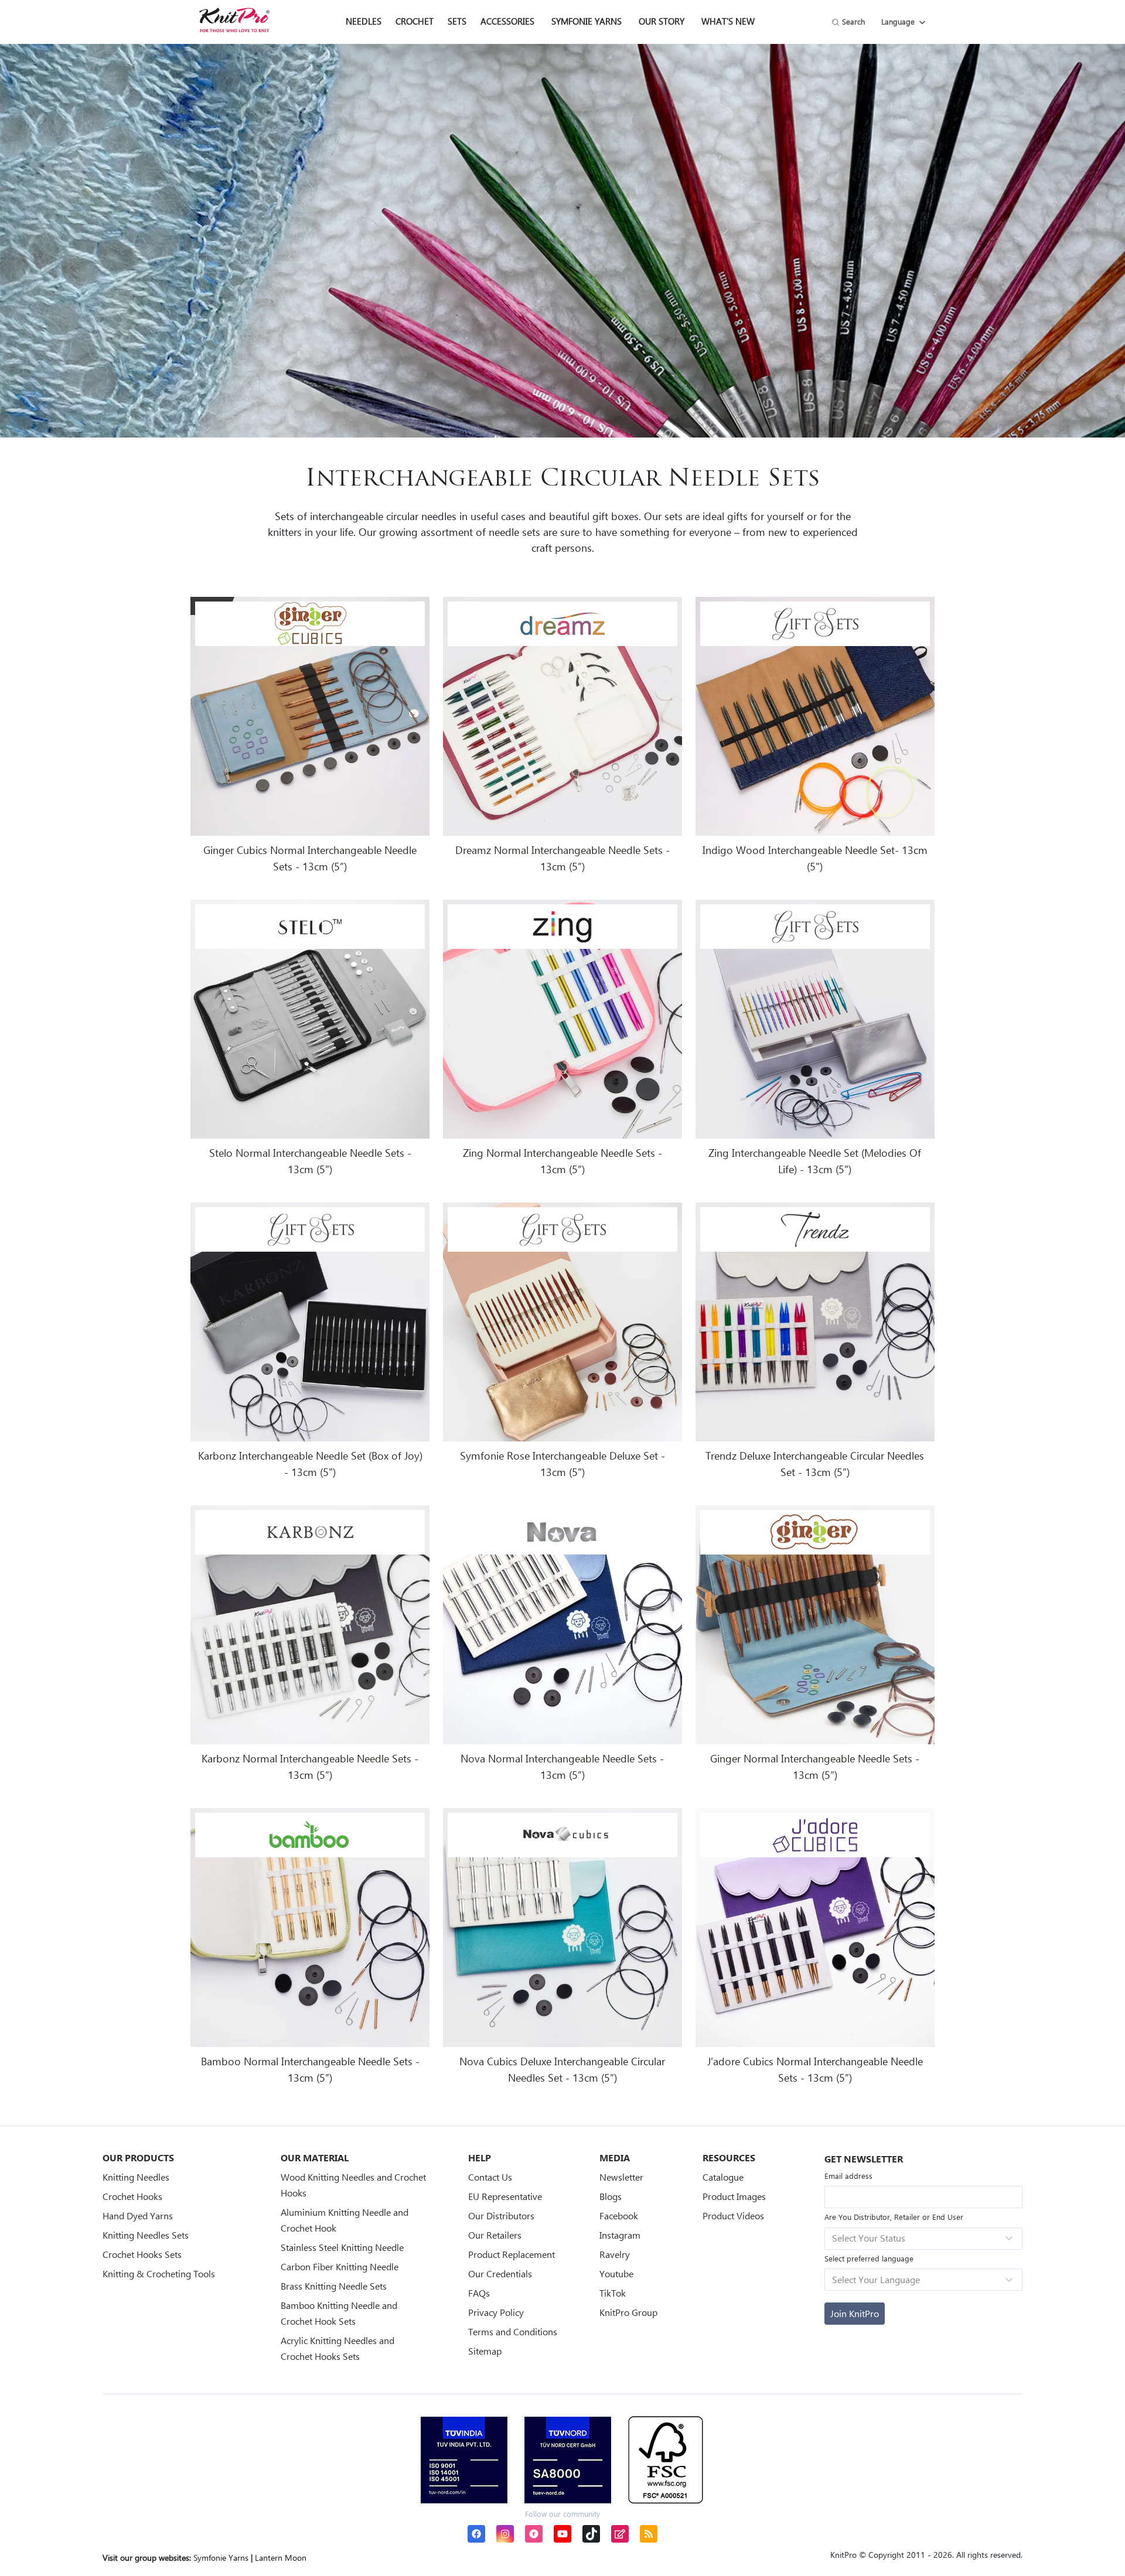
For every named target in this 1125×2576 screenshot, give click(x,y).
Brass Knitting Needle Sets (334, 2286)
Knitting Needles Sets (146, 2235)
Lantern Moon (281, 2558)
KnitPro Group (628, 2312)
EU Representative (505, 2196)
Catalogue (723, 2177)
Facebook (619, 2215)
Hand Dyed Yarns (138, 2215)
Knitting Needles (136, 2177)
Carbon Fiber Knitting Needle (340, 2266)
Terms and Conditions (513, 2331)
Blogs (611, 2196)
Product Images (734, 2196)
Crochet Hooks (132, 2196)
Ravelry (615, 2254)
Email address (848, 2176)
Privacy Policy (496, 2312)
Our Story (662, 21)
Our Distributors (501, 2215)
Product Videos (733, 2215)
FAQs (479, 2293)
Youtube (616, 2273)
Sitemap (485, 2351)
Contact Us (490, 2177)
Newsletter (621, 2177)
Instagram (620, 2235)
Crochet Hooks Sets (142, 2254)
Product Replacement (512, 2254)
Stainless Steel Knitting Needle (342, 2247)
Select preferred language (869, 2258)
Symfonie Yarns (587, 21)
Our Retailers (495, 2235)
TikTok (613, 2293)
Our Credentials (500, 2273)
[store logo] (234, 20)
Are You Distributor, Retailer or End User (894, 2217)
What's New (728, 21)
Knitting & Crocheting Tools (159, 2273)
